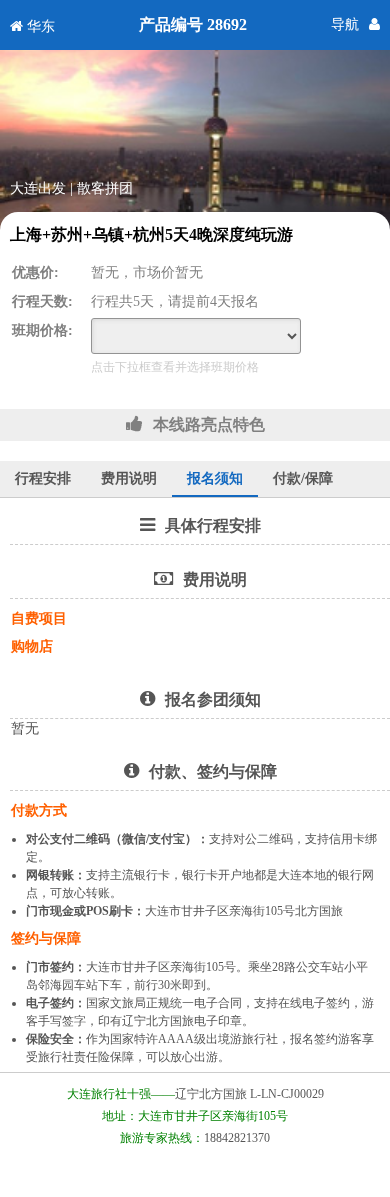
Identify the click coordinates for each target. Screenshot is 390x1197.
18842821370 (237, 1138)
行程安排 (43, 478)
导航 (345, 24)
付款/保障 (303, 478)
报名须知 (215, 478)
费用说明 (129, 478)
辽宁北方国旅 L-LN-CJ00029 (249, 1094)
